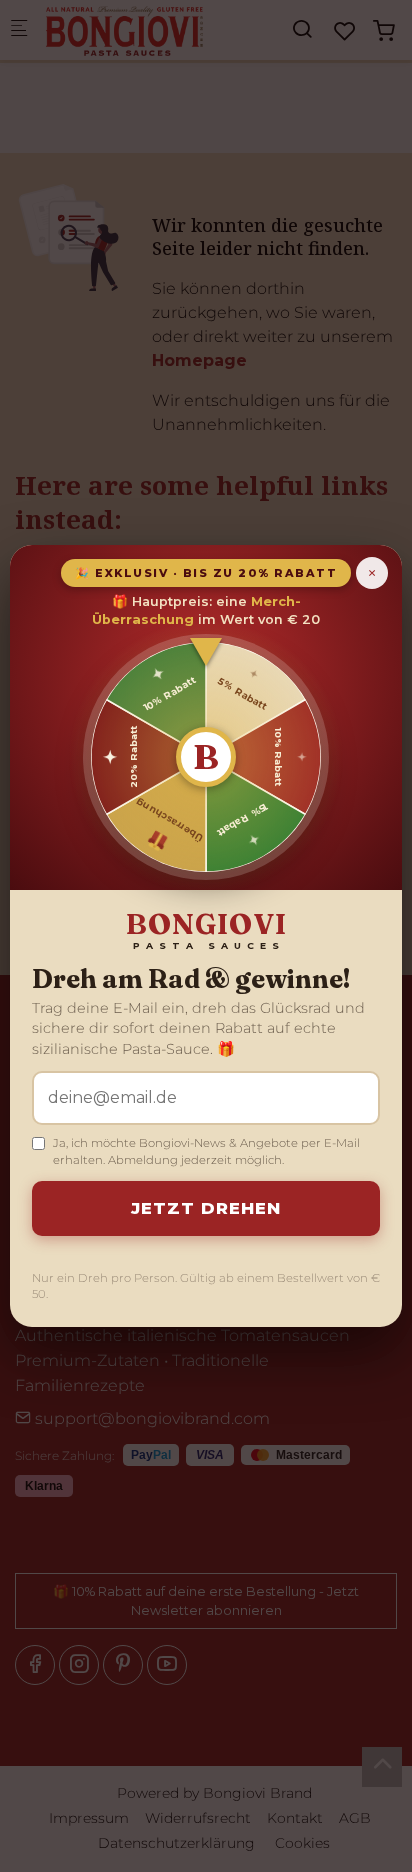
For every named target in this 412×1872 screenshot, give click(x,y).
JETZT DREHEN (206, 1208)
